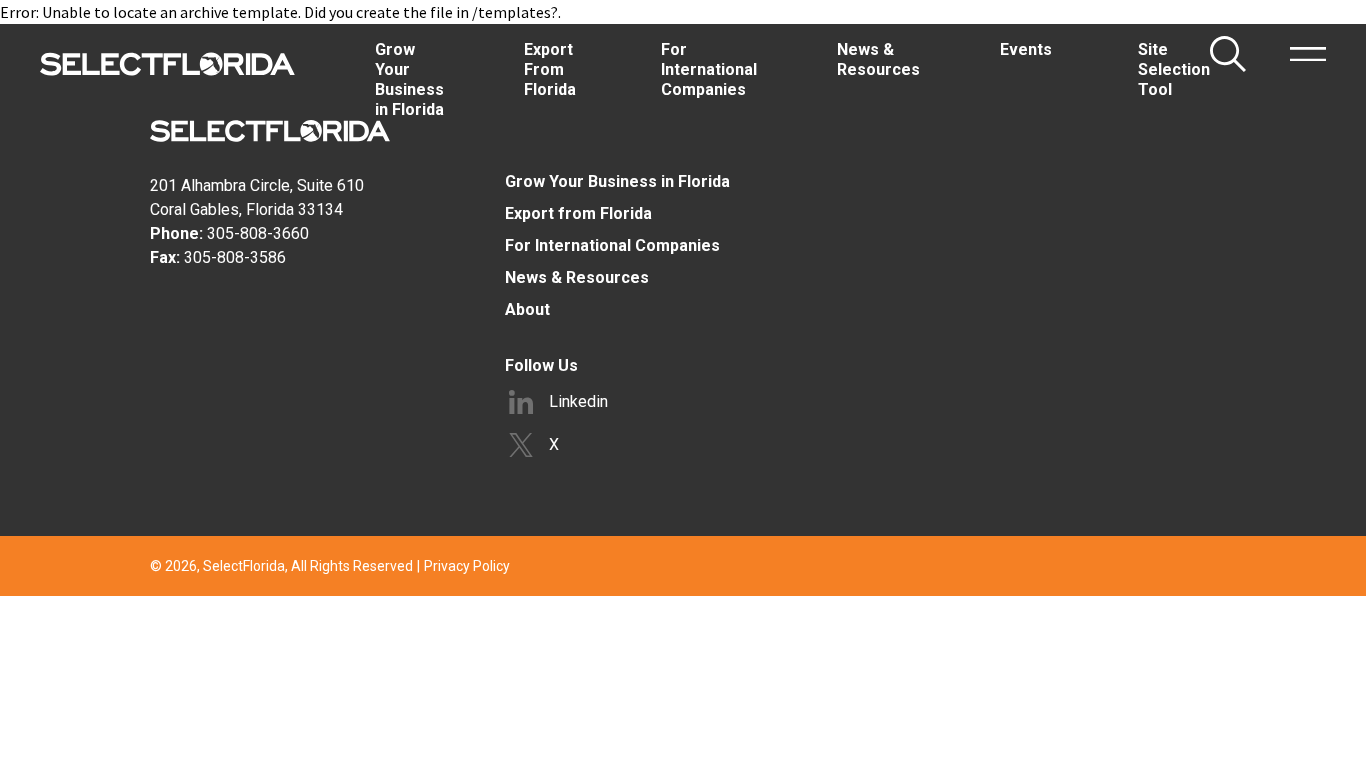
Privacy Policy (467, 566)
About (527, 309)
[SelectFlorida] (167, 64)
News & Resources (577, 277)
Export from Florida (578, 213)
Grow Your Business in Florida (617, 181)
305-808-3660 (258, 233)
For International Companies (612, 245)
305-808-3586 (235, 257)
